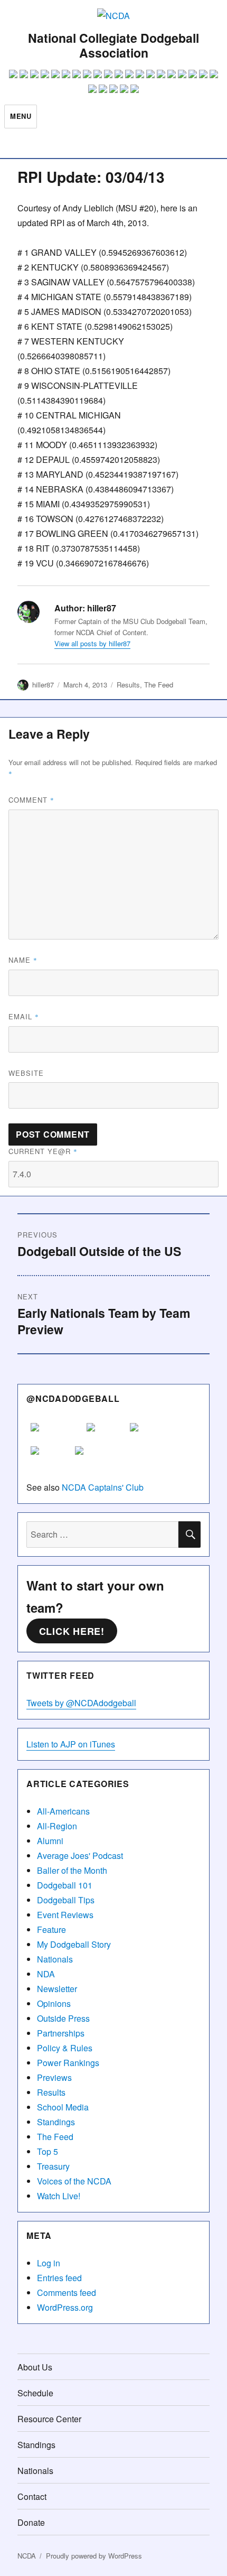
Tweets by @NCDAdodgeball (81, 1703)
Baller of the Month (72, 1870)
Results (128, 685)
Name (23, 960)
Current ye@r (43, 1151)
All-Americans (63, 1811)
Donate (31, 2522)
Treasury (53, 2166)
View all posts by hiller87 (92, 643)
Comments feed (67, 2293)
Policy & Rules (65, 2048)
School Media (63, 2107)
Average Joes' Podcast (80, 1856)
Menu (21, 116)
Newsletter (57, 1989)
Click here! (72, 1631)
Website (26, 1073)
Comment (31, 800)
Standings (56, 2122)
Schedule (35, 2393)
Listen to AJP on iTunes (71, 1744)
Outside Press (63, 2018)
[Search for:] (102, 1534)
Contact (32, 2496)
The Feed (159, 685)
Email (24, 1016)
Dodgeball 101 (65, 1885)
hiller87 (43, 685)
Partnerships (61, 2033)
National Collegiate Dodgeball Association (113, 45)
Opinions (54, 2003)
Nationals (55, 1959)
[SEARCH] (190, 1535)
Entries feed (59, 2278)
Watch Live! (59, 2196)
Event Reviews (65, 1915)
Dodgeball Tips (66, 1900)
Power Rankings (68, 2063)
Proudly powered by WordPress (94, 2556)
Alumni (50, 1841)
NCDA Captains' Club (103, 1487)
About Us (35, 2367)
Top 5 (48, 2151)
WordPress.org (65, 2307)
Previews (54, 2077)
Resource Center (49, 2419)
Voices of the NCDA (74, 2181)
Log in (49, 2263)
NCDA (27, 2556)
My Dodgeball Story (74, 1944)
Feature (51, 1929)
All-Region (57, 1826)
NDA (46, 1974)
